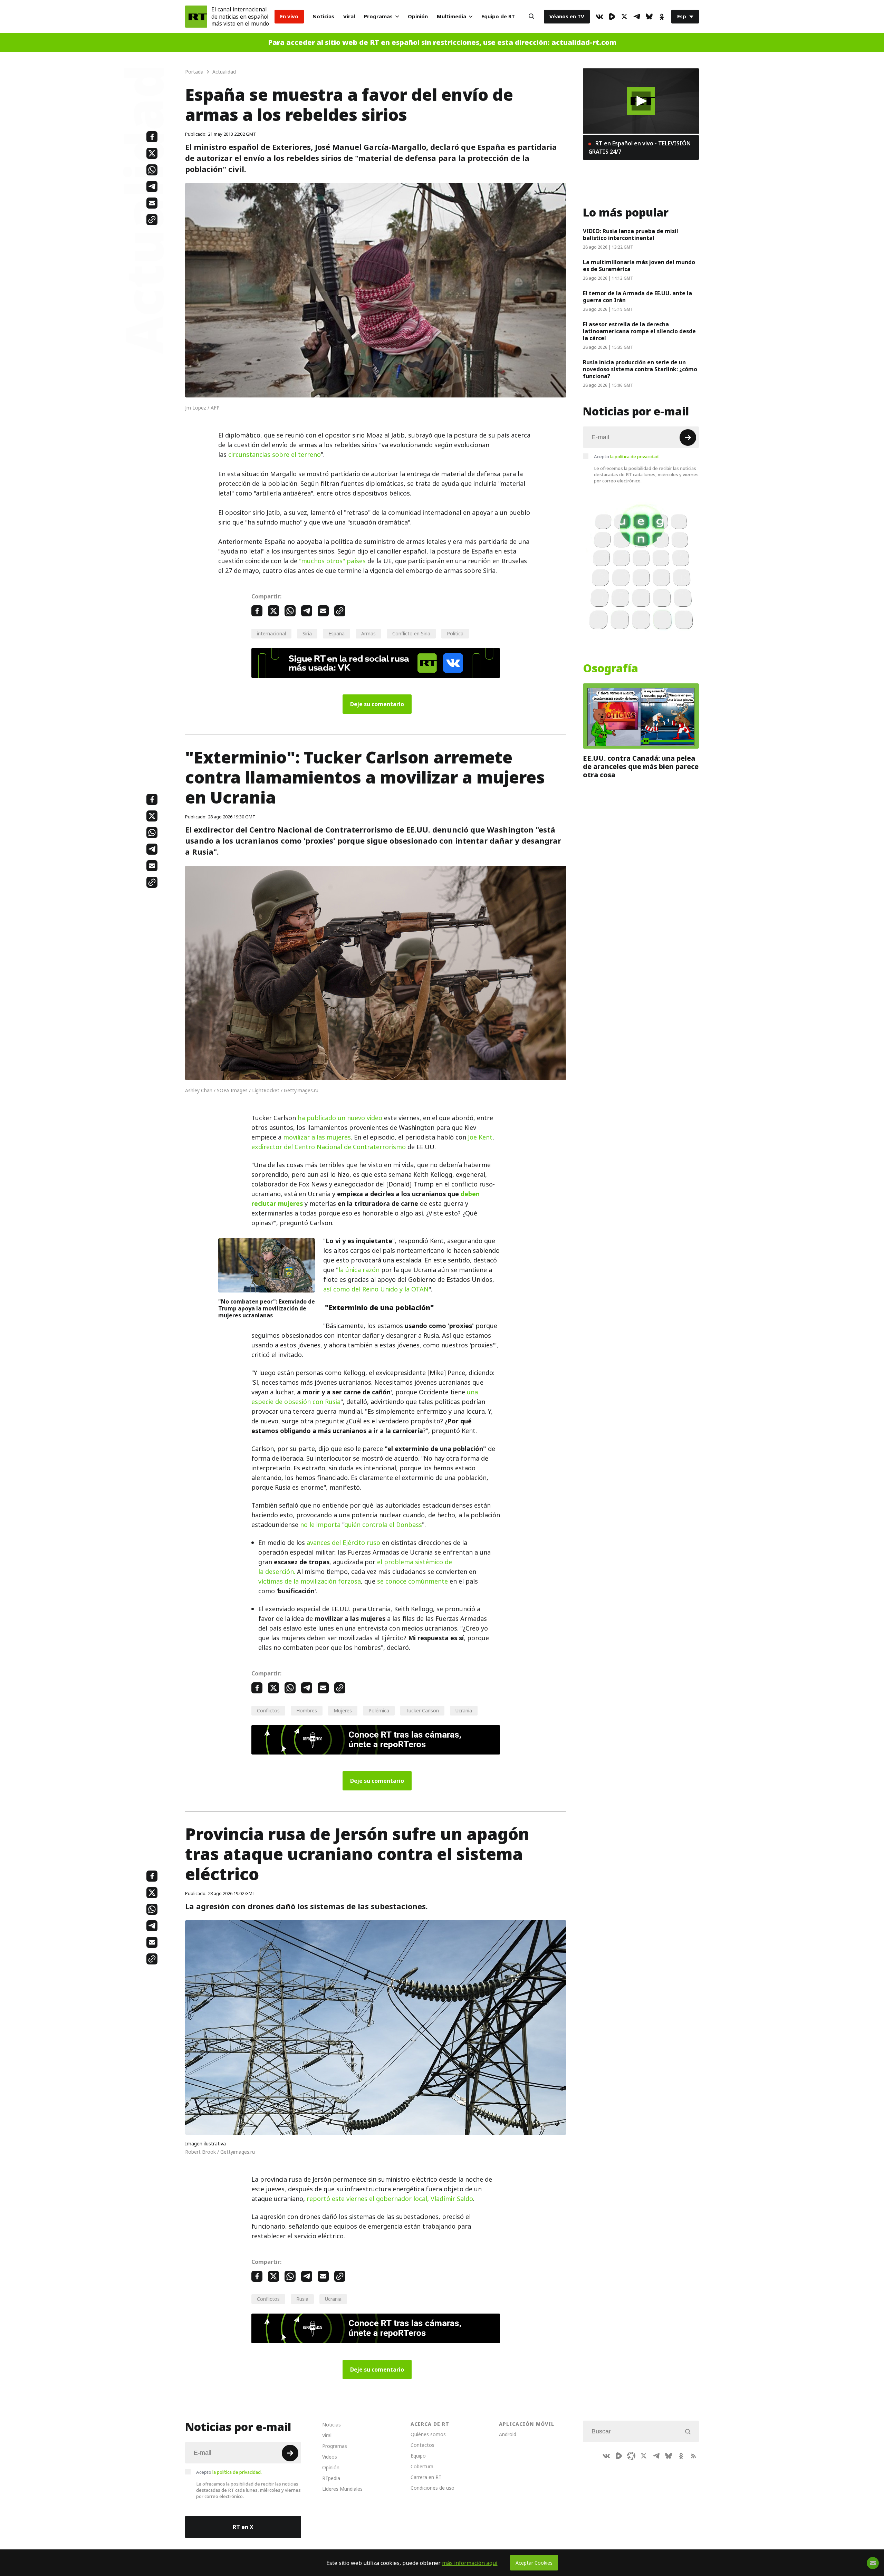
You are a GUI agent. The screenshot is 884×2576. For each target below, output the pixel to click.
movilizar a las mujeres (317, 1137)
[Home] (196, 17)
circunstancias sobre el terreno (275, 455)
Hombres (307, 1710)
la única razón (359, 1270)
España (337, 633)
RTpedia (331, 2478)
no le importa (320, 1525)
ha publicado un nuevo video (340, 1118)
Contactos (422, 2445)
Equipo (418, 2456)
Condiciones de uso (433, 2488)
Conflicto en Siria (411, 633)
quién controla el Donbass (383, 1525)
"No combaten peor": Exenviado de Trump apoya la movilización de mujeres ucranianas (267, 1308)
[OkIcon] (662, 17)
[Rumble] (612, 17)
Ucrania (464, 1710)
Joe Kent (480, 1137)
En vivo (289, 16)
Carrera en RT (426, 2477)
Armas (368, 633)
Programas (378, 16)
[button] (641, 101)
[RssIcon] (693, 2456)
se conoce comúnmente (412, 1581)
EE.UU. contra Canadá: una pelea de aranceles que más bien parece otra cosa (641, 767)
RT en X (243, 2527)
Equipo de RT (498, 16)
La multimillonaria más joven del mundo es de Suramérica (639, 266)
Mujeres (343, 1710)
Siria (307, 633)
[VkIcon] (599, 17)
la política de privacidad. (635, 456)
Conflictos (268, 1710)
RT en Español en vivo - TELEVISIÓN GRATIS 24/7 (640, 147)
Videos (330, 2457)
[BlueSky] (649, 17)
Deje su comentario (377, 704)
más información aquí (470, 2563)
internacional (271, 633)
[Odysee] (631, 2456)
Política (455, 633)
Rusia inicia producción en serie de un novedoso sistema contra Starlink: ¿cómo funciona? (640, 369)
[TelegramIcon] (637, 17)
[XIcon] (624, 17)
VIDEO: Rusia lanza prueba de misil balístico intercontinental (631, 234)
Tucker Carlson (422, 1710)
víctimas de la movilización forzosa (310, 1581)
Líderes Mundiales (342, 2489)
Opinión (418, 16)
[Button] (531, 17)
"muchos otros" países (332, 561)
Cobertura (422, 2466)
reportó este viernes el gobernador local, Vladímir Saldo (390, 2199)
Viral (349, 16)
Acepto (627, 456)
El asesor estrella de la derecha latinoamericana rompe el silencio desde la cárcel (639, 331)
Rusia (302, 2299)
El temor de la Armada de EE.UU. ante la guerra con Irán (637, 297)
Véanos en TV (567, 16)
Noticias (323, 16)
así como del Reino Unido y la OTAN (376, 1289)
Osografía (611, 669)
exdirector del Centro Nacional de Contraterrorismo (329, 1147)
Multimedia (451, 16)
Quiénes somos (428, 2434)
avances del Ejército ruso (343, 1543)
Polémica (379, 1710)
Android (508, 2434)
